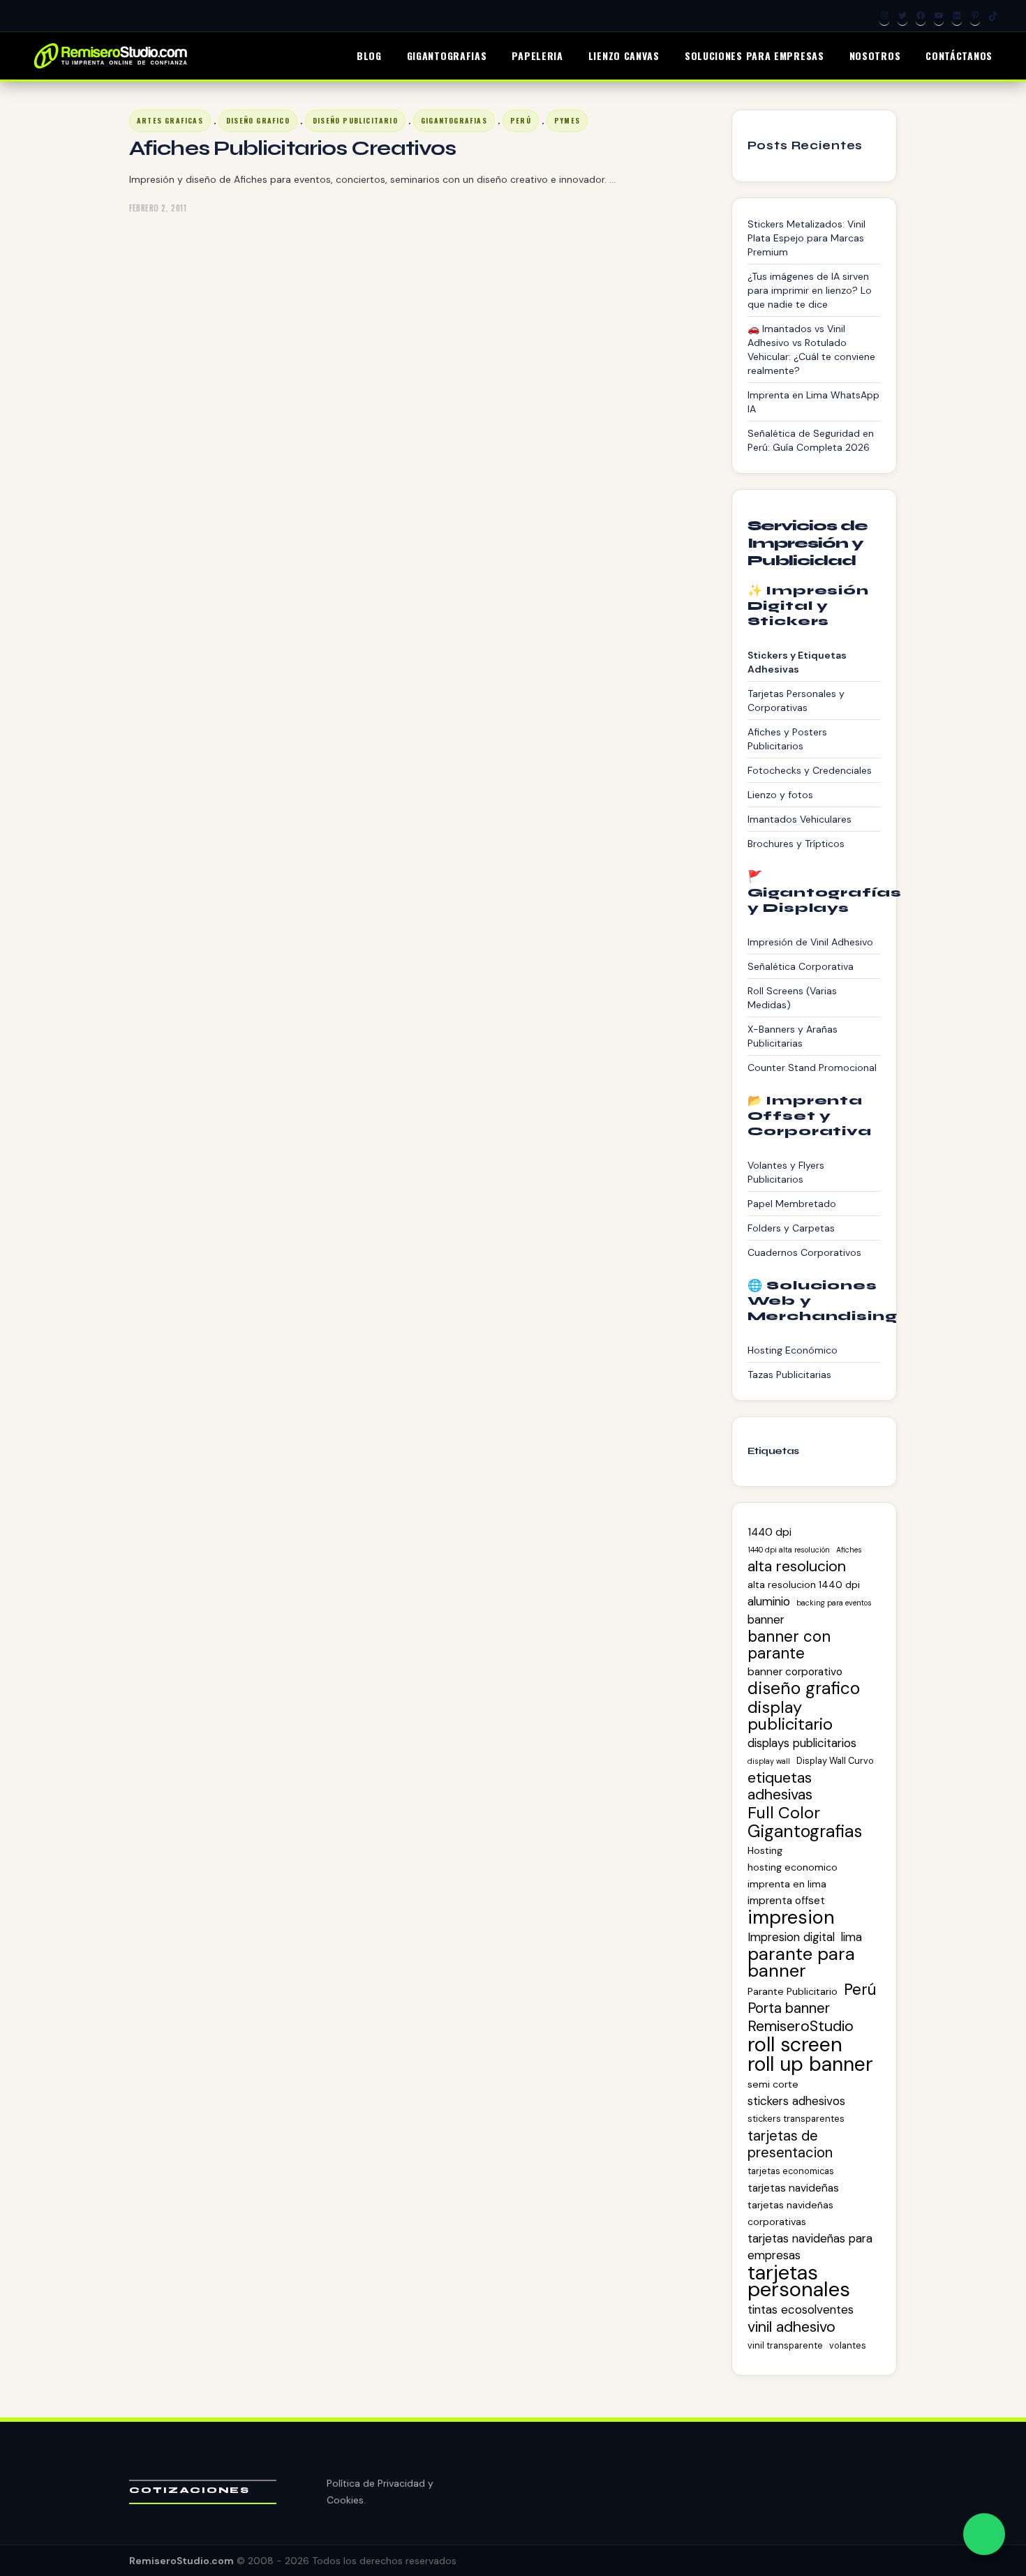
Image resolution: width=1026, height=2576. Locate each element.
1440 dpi (769, 1532)
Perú (521, 120)
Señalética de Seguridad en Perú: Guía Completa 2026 (811, 440)
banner (766, 1619)
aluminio (769, 1601)
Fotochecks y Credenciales (810, 770)
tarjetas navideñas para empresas (810, 2247)
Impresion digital (791, 1937)
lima (852, 1937)
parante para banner (801, 1963)
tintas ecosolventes (801, 2309)
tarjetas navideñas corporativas (790, 2213)
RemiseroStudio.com (181, 2561)
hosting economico (793, 1867)
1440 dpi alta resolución (789, 1550)
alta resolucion (797, 1566)
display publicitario (790, 1716)
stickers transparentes (796, 2119)
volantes (848, 2345)
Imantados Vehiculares (800, 819)
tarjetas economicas (791, 2171)
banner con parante (789, 1645)
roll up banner (810, 2065)
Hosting (765, 1850)
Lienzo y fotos (780, 795)
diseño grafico (258, 120)
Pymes (567, 120)
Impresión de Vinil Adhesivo (810, 942)
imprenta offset (786, 1901)
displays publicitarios (802, 1743)
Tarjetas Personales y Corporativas (796, 701)
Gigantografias (454, 120)
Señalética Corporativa (801, 966)
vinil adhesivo (791, 2327)
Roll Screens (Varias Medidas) (792, 998)
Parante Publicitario (793, 1991)
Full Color (784, 1813)
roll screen (795, 2044)
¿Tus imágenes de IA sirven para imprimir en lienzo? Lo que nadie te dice (810, 290)
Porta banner (789, 2008)
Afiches (849, 1550)
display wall (769, 1761)
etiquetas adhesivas (780, 1786)
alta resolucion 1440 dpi (804, 1585)
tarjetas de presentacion (790, 2144)
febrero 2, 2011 (158, 208)
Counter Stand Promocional (812, 1068)
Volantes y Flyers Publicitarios (786, 1172)
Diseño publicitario (355, 120)
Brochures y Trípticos (796, 844)
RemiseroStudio (801, 2026)
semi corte (773, 2084)
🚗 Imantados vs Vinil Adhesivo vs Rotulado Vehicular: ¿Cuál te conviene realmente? (811, 350)
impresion (791, 1917)
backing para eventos (834, 1603)
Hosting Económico (793, 1350)
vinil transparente (785, 2345)
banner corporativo (795, 1672)
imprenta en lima (787, 1884)
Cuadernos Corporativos (804, 1252)
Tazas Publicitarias (789, 1375)
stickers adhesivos (796, 2101)
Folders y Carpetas (791, 1228)
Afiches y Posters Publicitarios (787, 739)
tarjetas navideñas (793, 2188)
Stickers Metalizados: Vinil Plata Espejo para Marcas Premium (806, 238)
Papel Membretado (792, 1204)
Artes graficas (170, 120)
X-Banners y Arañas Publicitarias (793, 1036)
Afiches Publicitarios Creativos (292, 148)
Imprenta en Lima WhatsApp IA (813, 402)
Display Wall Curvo (835, 1761)
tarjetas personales (799, 2281)
